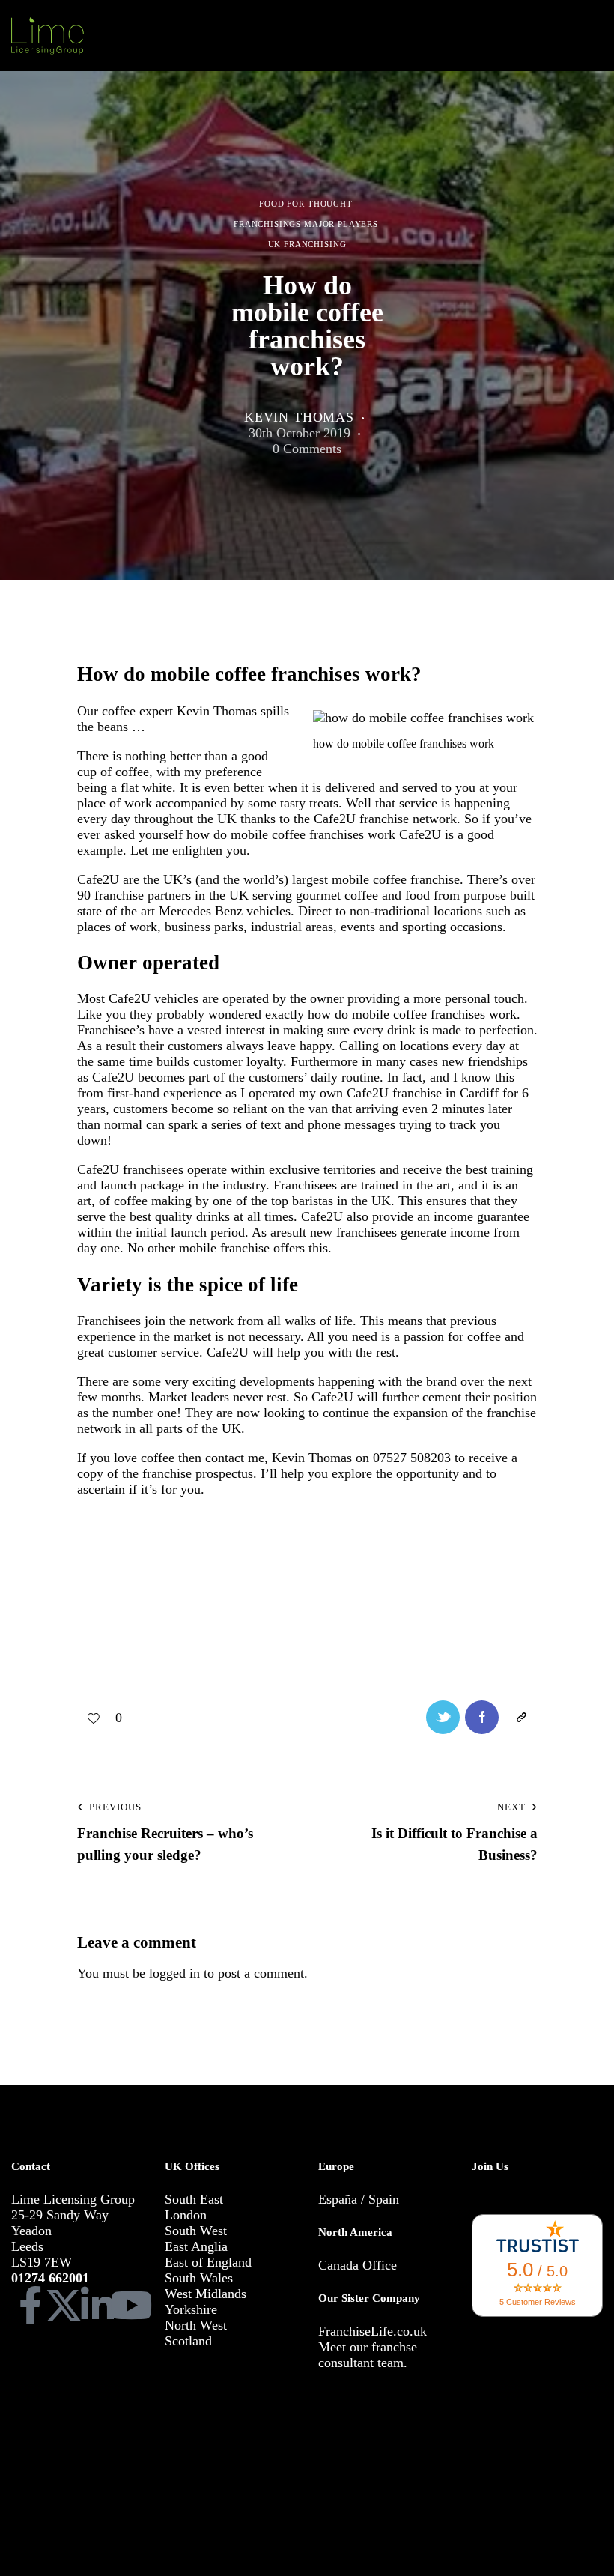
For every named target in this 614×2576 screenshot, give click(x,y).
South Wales (199, 2278)
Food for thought (306, 204)
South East (194, 2199)
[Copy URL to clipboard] (521, 1717)
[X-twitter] (64, 2305)
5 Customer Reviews (538, 2302)
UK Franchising (307, 245)
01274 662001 (50, 2278)
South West (196, 2231)
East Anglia (196, 2246)
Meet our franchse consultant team (368, 2355)
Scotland (188, 2341)
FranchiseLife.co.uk (373, 2331)
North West (196, 2325)
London (186, 2215)
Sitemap (86, 2484)
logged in (174, 1973)
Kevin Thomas (312, 1458)
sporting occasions (452, 927)
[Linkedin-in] (97, 2305)
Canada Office (358, 2265)
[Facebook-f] (30, 2305)
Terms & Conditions (323, 2463)
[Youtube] (131, 2305)
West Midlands (206, 2294)
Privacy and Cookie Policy (436, 2463)
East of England (208, 2262)
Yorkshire (191, 2309)
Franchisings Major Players (306, 225)
